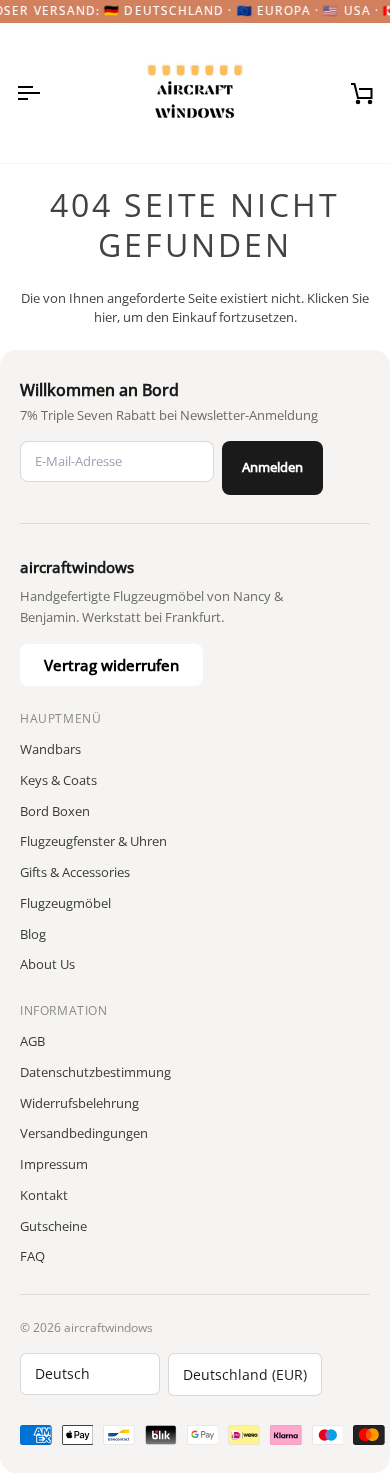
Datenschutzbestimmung (95, 1072)
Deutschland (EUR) (245, 1374)
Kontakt (44, 1195)
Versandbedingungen (84, 1133)
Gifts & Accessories (75, 872)
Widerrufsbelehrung (79, 1103)
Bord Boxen (55, 811)
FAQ (32, 1256)
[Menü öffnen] (46, 93)
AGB (32, 1041)
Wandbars (50, 749)
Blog (33, 934)
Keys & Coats (58, 780)
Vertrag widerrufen (111, 665)
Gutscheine (53, 1226)
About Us (47, 964)
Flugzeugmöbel (65, 903)
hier (105, 317)
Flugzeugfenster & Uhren (93, 841)
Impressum (54, 1164)
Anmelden (272, 467)
